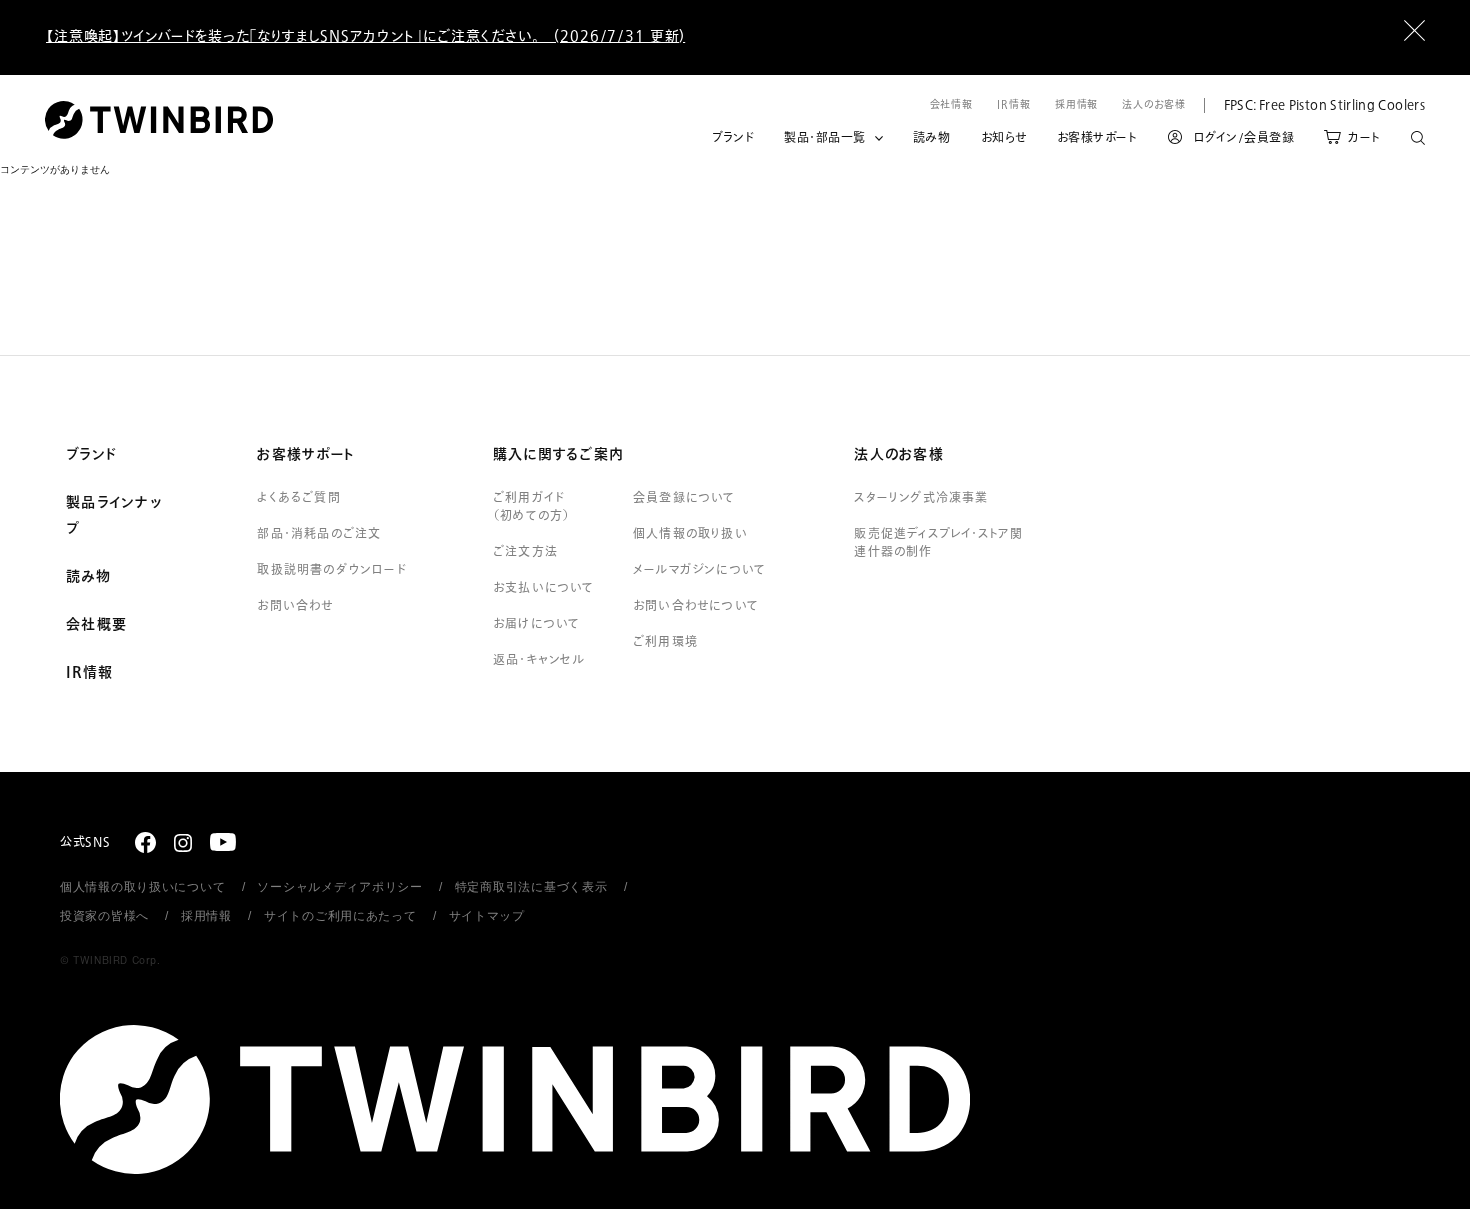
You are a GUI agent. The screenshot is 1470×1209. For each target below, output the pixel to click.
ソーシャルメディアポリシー (339, 887)
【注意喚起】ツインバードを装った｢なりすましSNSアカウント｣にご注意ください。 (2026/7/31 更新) (365, 36)
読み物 (932, 138)
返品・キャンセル (539, 660)
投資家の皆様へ (104, 916)
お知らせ (1004, 138)
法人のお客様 (1153, 104)
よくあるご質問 (298, 498)
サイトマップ (487, 916)
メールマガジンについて (699, 570)
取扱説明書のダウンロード (331, 570)
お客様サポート (1097, 138)
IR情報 (1014, 104)
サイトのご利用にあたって (340, 916)
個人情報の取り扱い (690, 534)
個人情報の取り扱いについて (142, 887)
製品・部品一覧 (825, 138)
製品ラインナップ (114, 516)
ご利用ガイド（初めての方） (531, 507)
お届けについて (536, 624)
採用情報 (1077, 104)
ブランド (733, 138)
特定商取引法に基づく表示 (531, 887)
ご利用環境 (665, 642)
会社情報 (952, 104)
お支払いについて (544, 588)
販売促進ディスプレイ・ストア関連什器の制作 (938, 543)
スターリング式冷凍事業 (921, 498)
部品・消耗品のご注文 (319, 534)
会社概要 (96, 625)
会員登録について (684, 498)
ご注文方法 (525, 552)
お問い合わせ (295, 606)
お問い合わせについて (696, 606)
